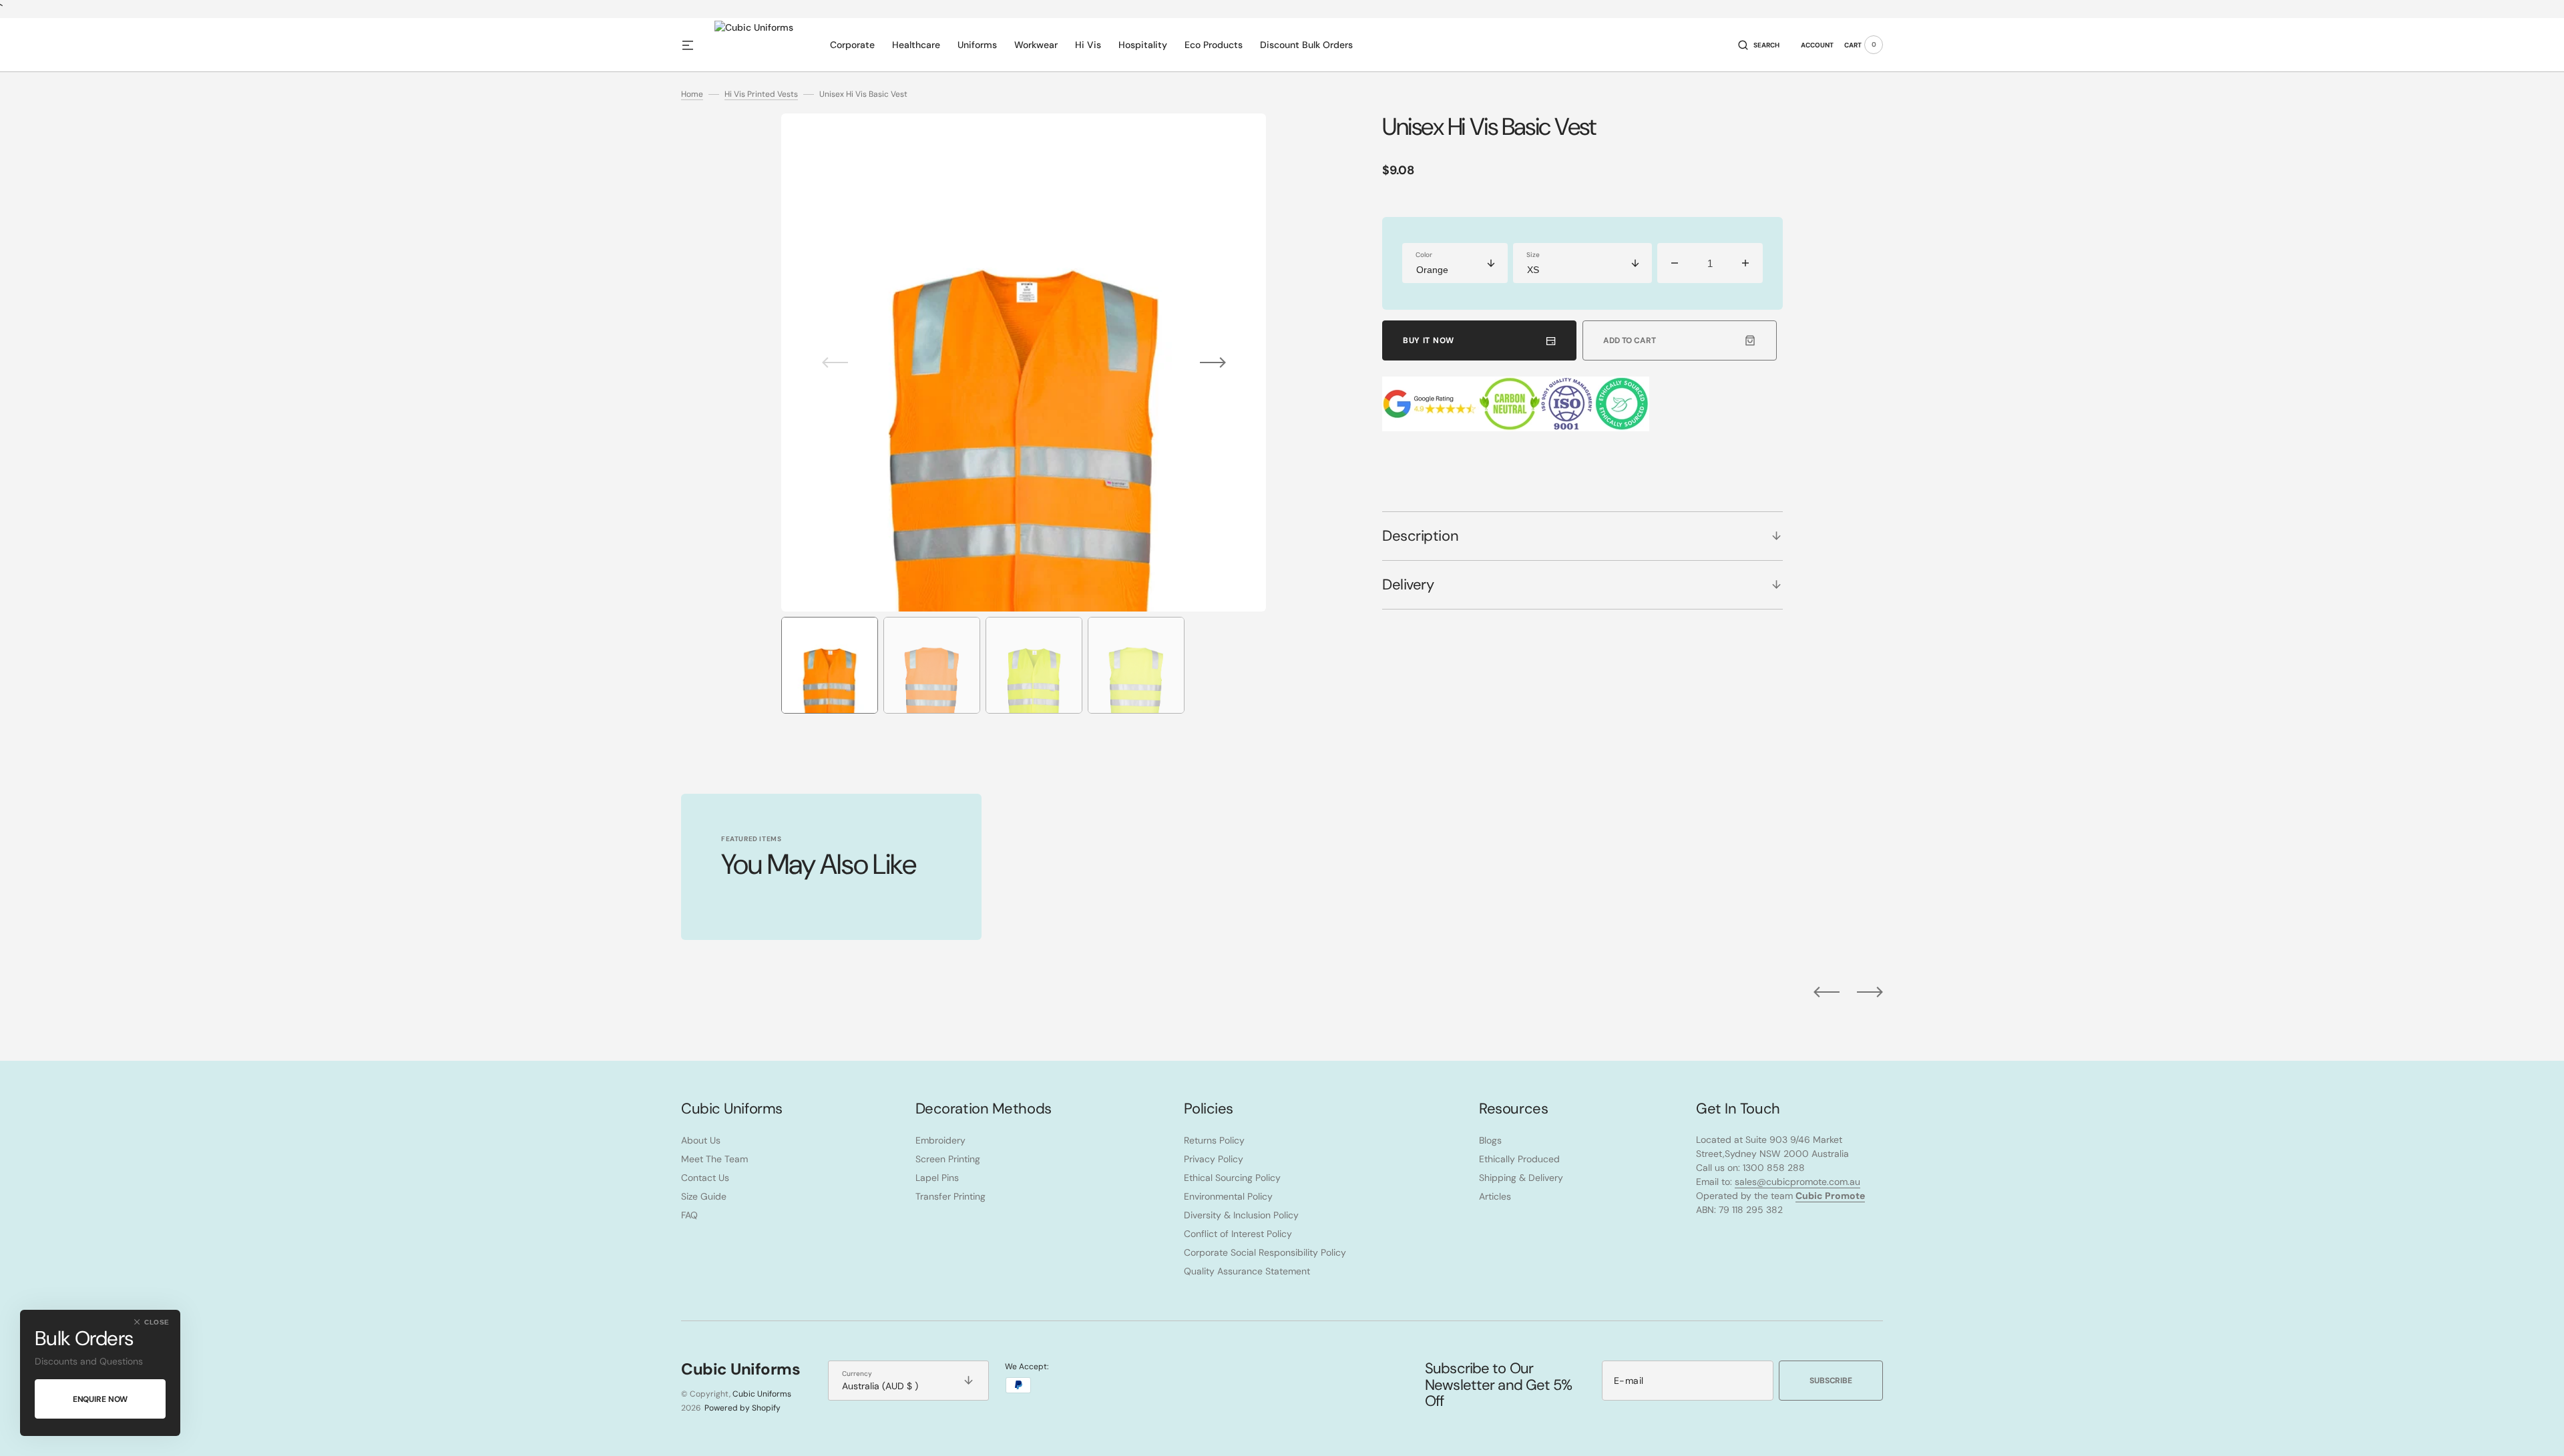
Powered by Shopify (742, 1408)
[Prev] (1827, 992)
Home (692, 94)
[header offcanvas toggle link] (693, 45)
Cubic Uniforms (762, 1394)
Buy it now (1429, 340)
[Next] (1870, 992)
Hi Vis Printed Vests (761, 94)
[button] (1759, 45)
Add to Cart (1630, 340)
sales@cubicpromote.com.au (1797, 1182)
